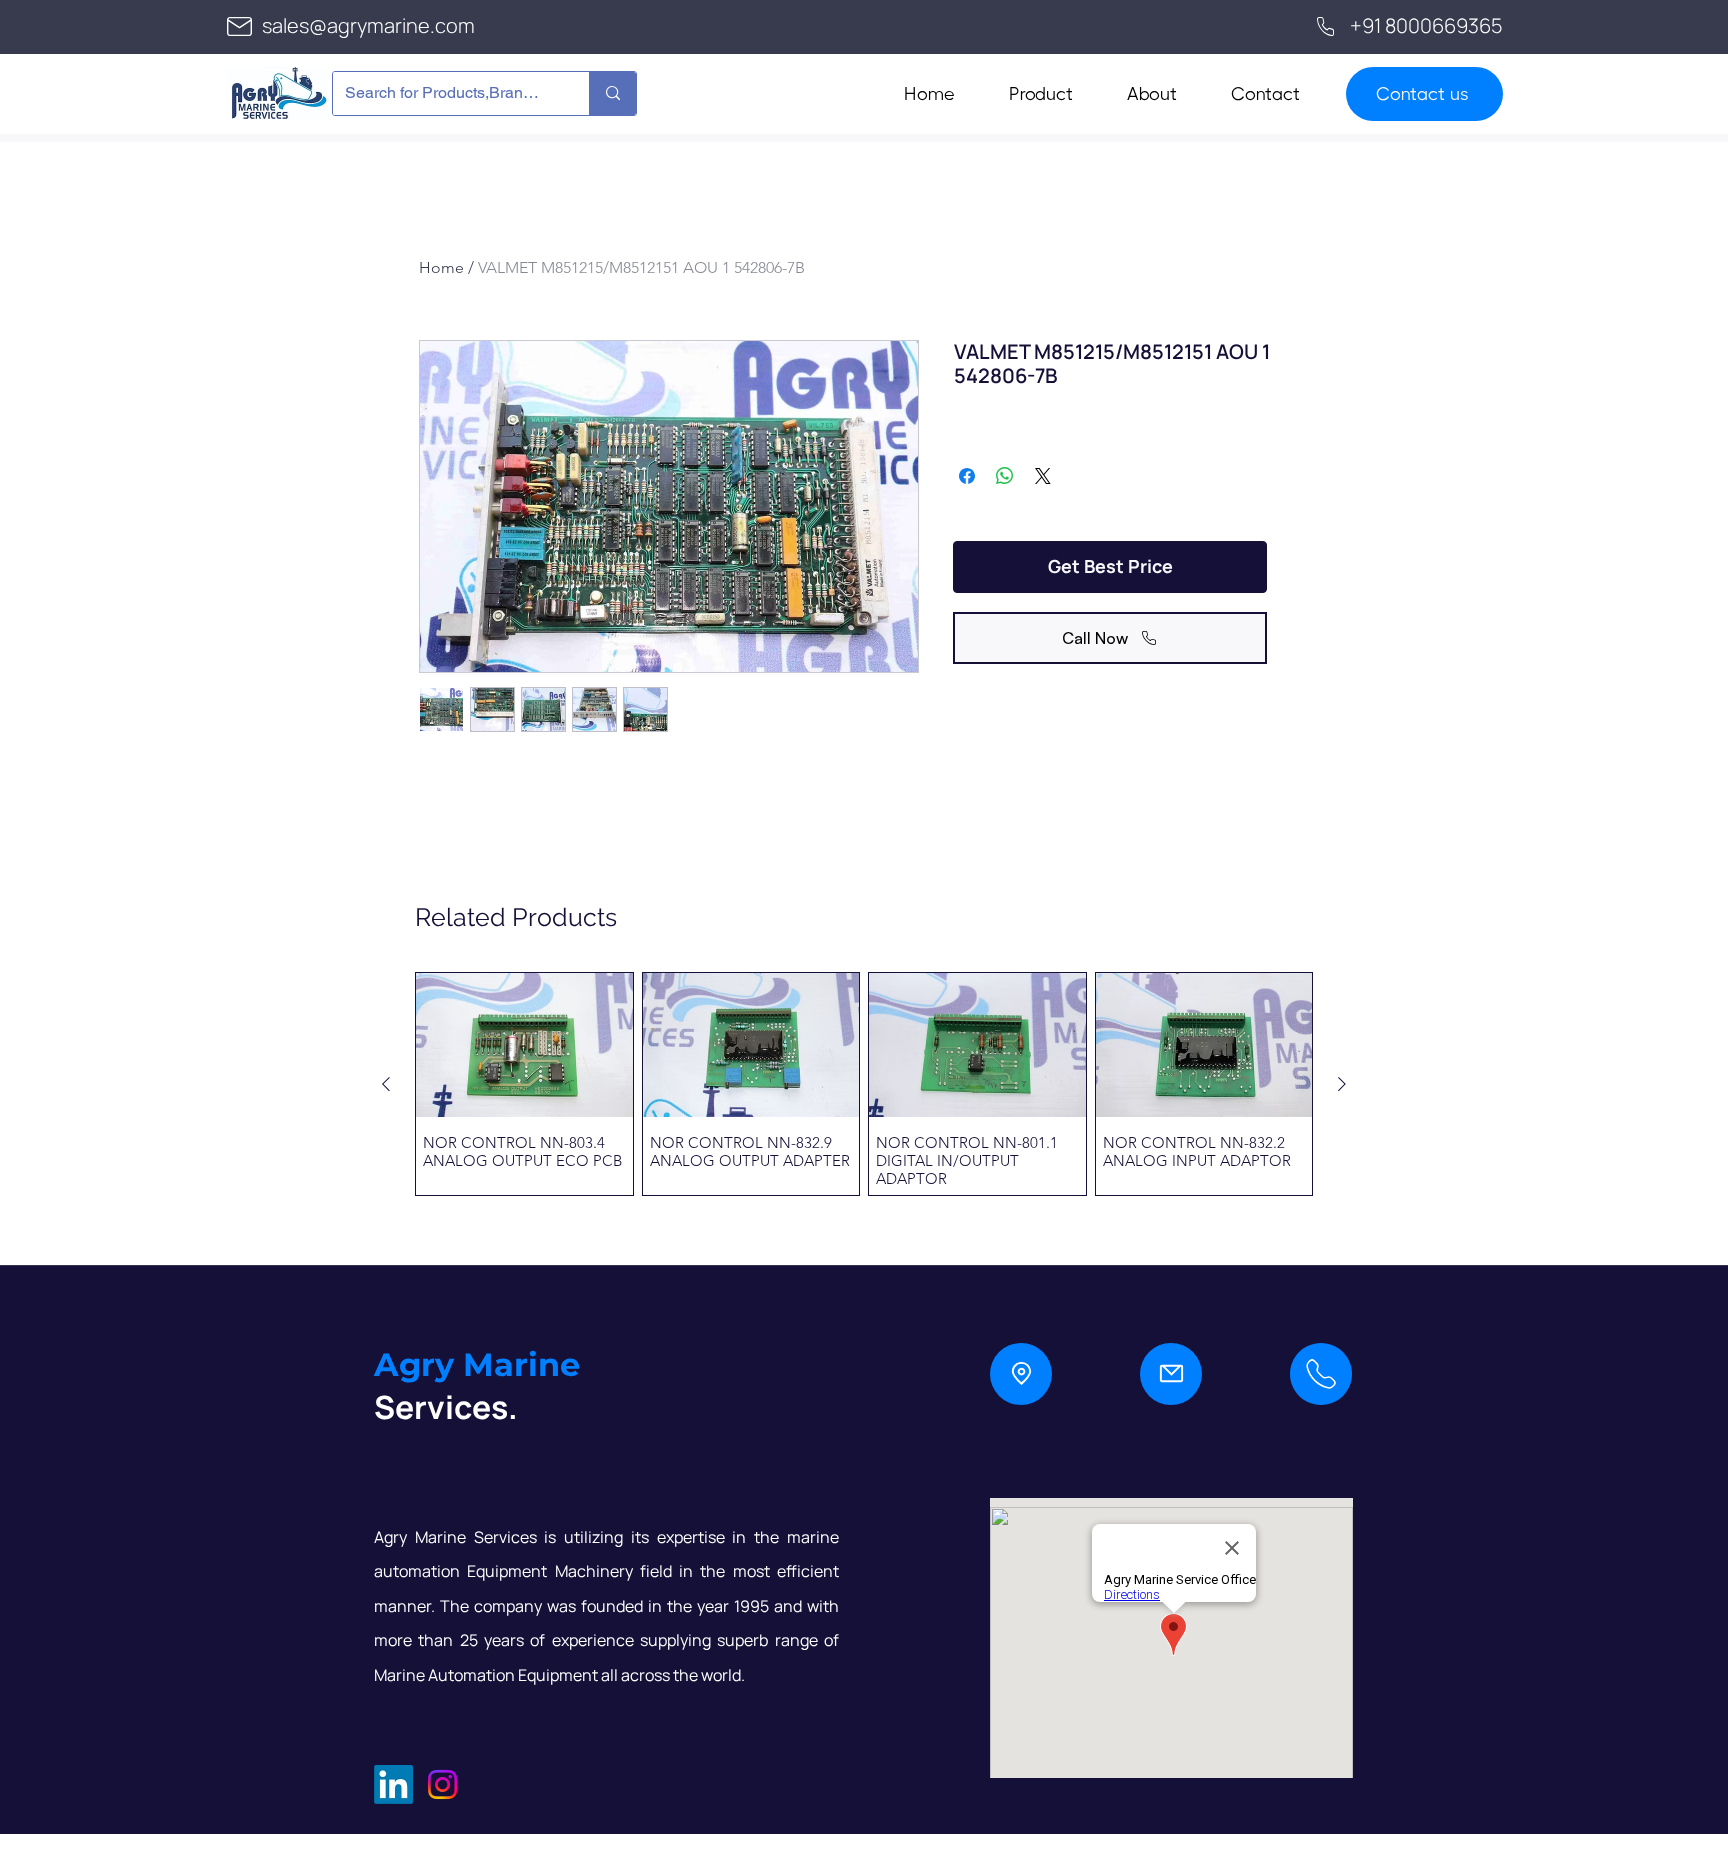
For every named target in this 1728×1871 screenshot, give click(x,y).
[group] (864, 1083)
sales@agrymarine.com (368, 25)
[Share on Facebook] (967, 476)
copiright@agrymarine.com (500, 1841)
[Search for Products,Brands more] (612, 93)
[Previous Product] (386, 1084)
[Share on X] (1043, 476)
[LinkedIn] (393, 1784)
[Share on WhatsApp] (1005, 476)
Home (441, 267)
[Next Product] (1342, 1084)
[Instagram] (442, 1784)
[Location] (1021, 1374)
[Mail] (1171, 1374)
